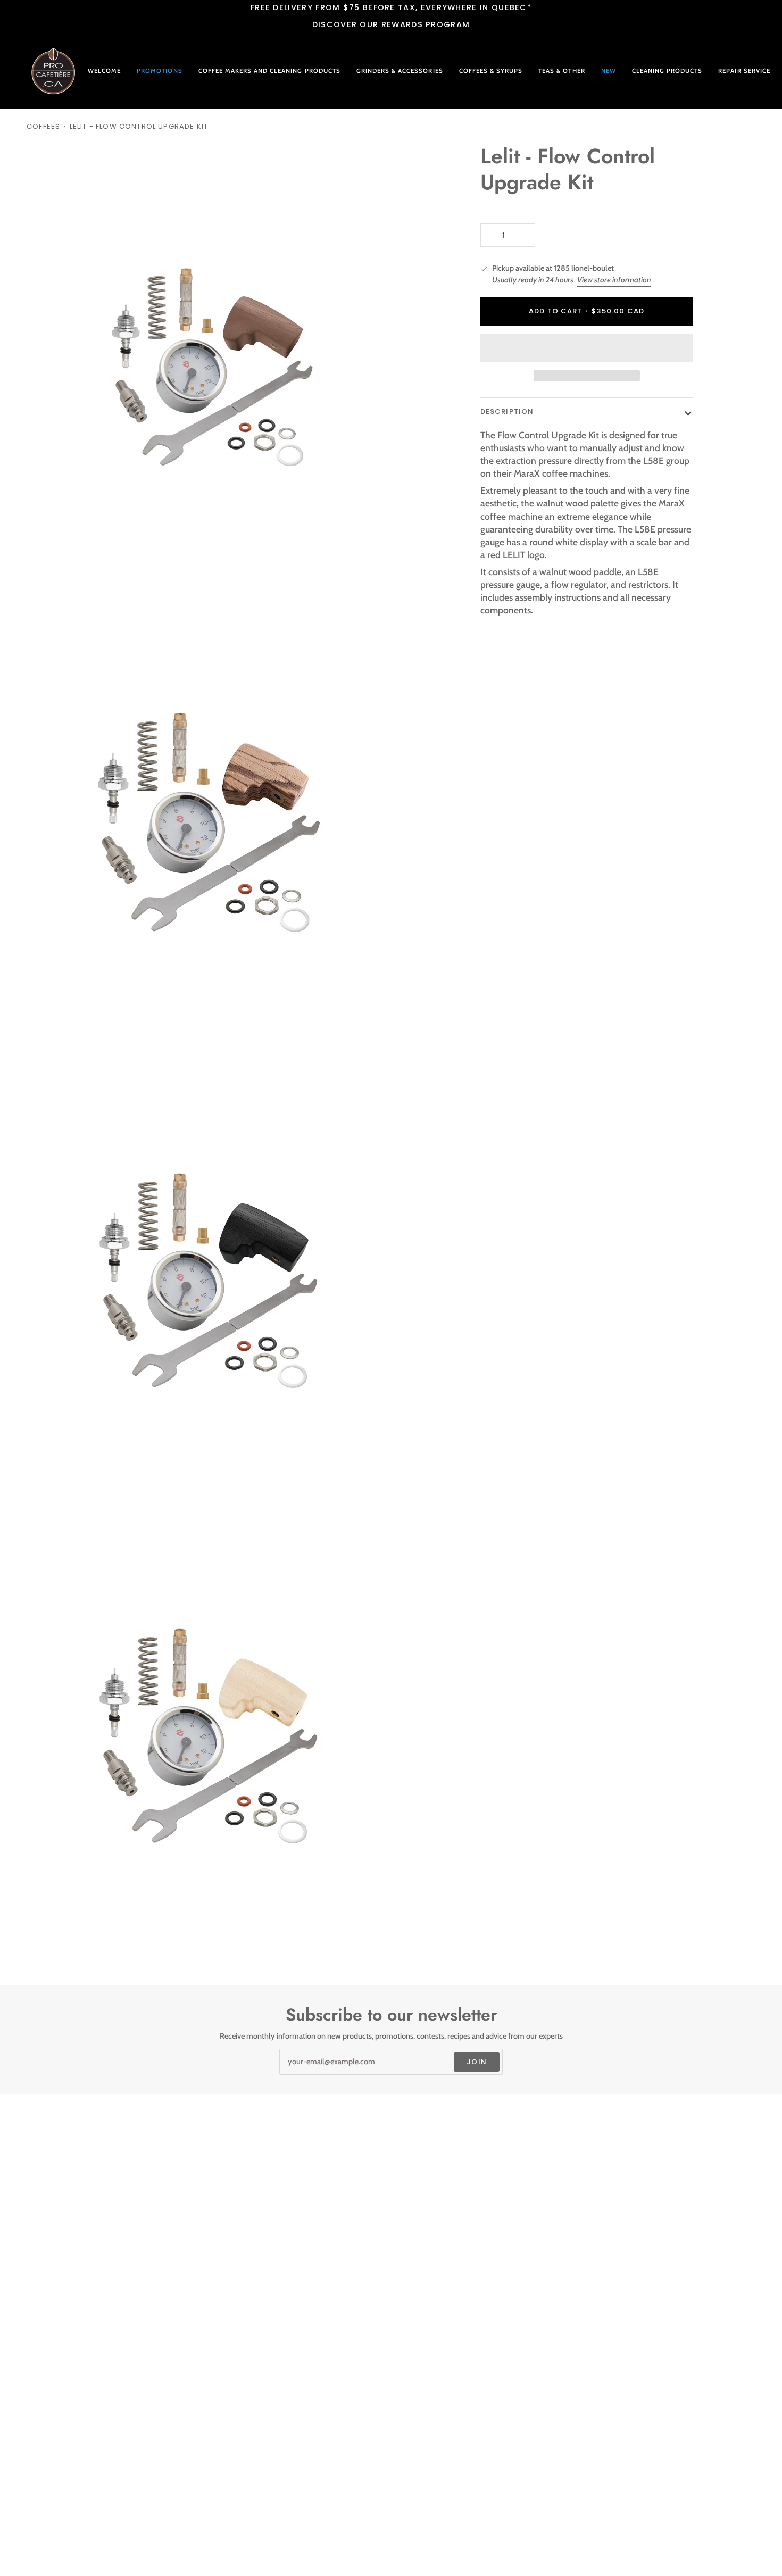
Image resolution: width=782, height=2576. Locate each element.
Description (507, 412)
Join (477, 2062)
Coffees (43, 126)
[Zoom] (47, 579)
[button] (269, 71)
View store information (614, 280)
